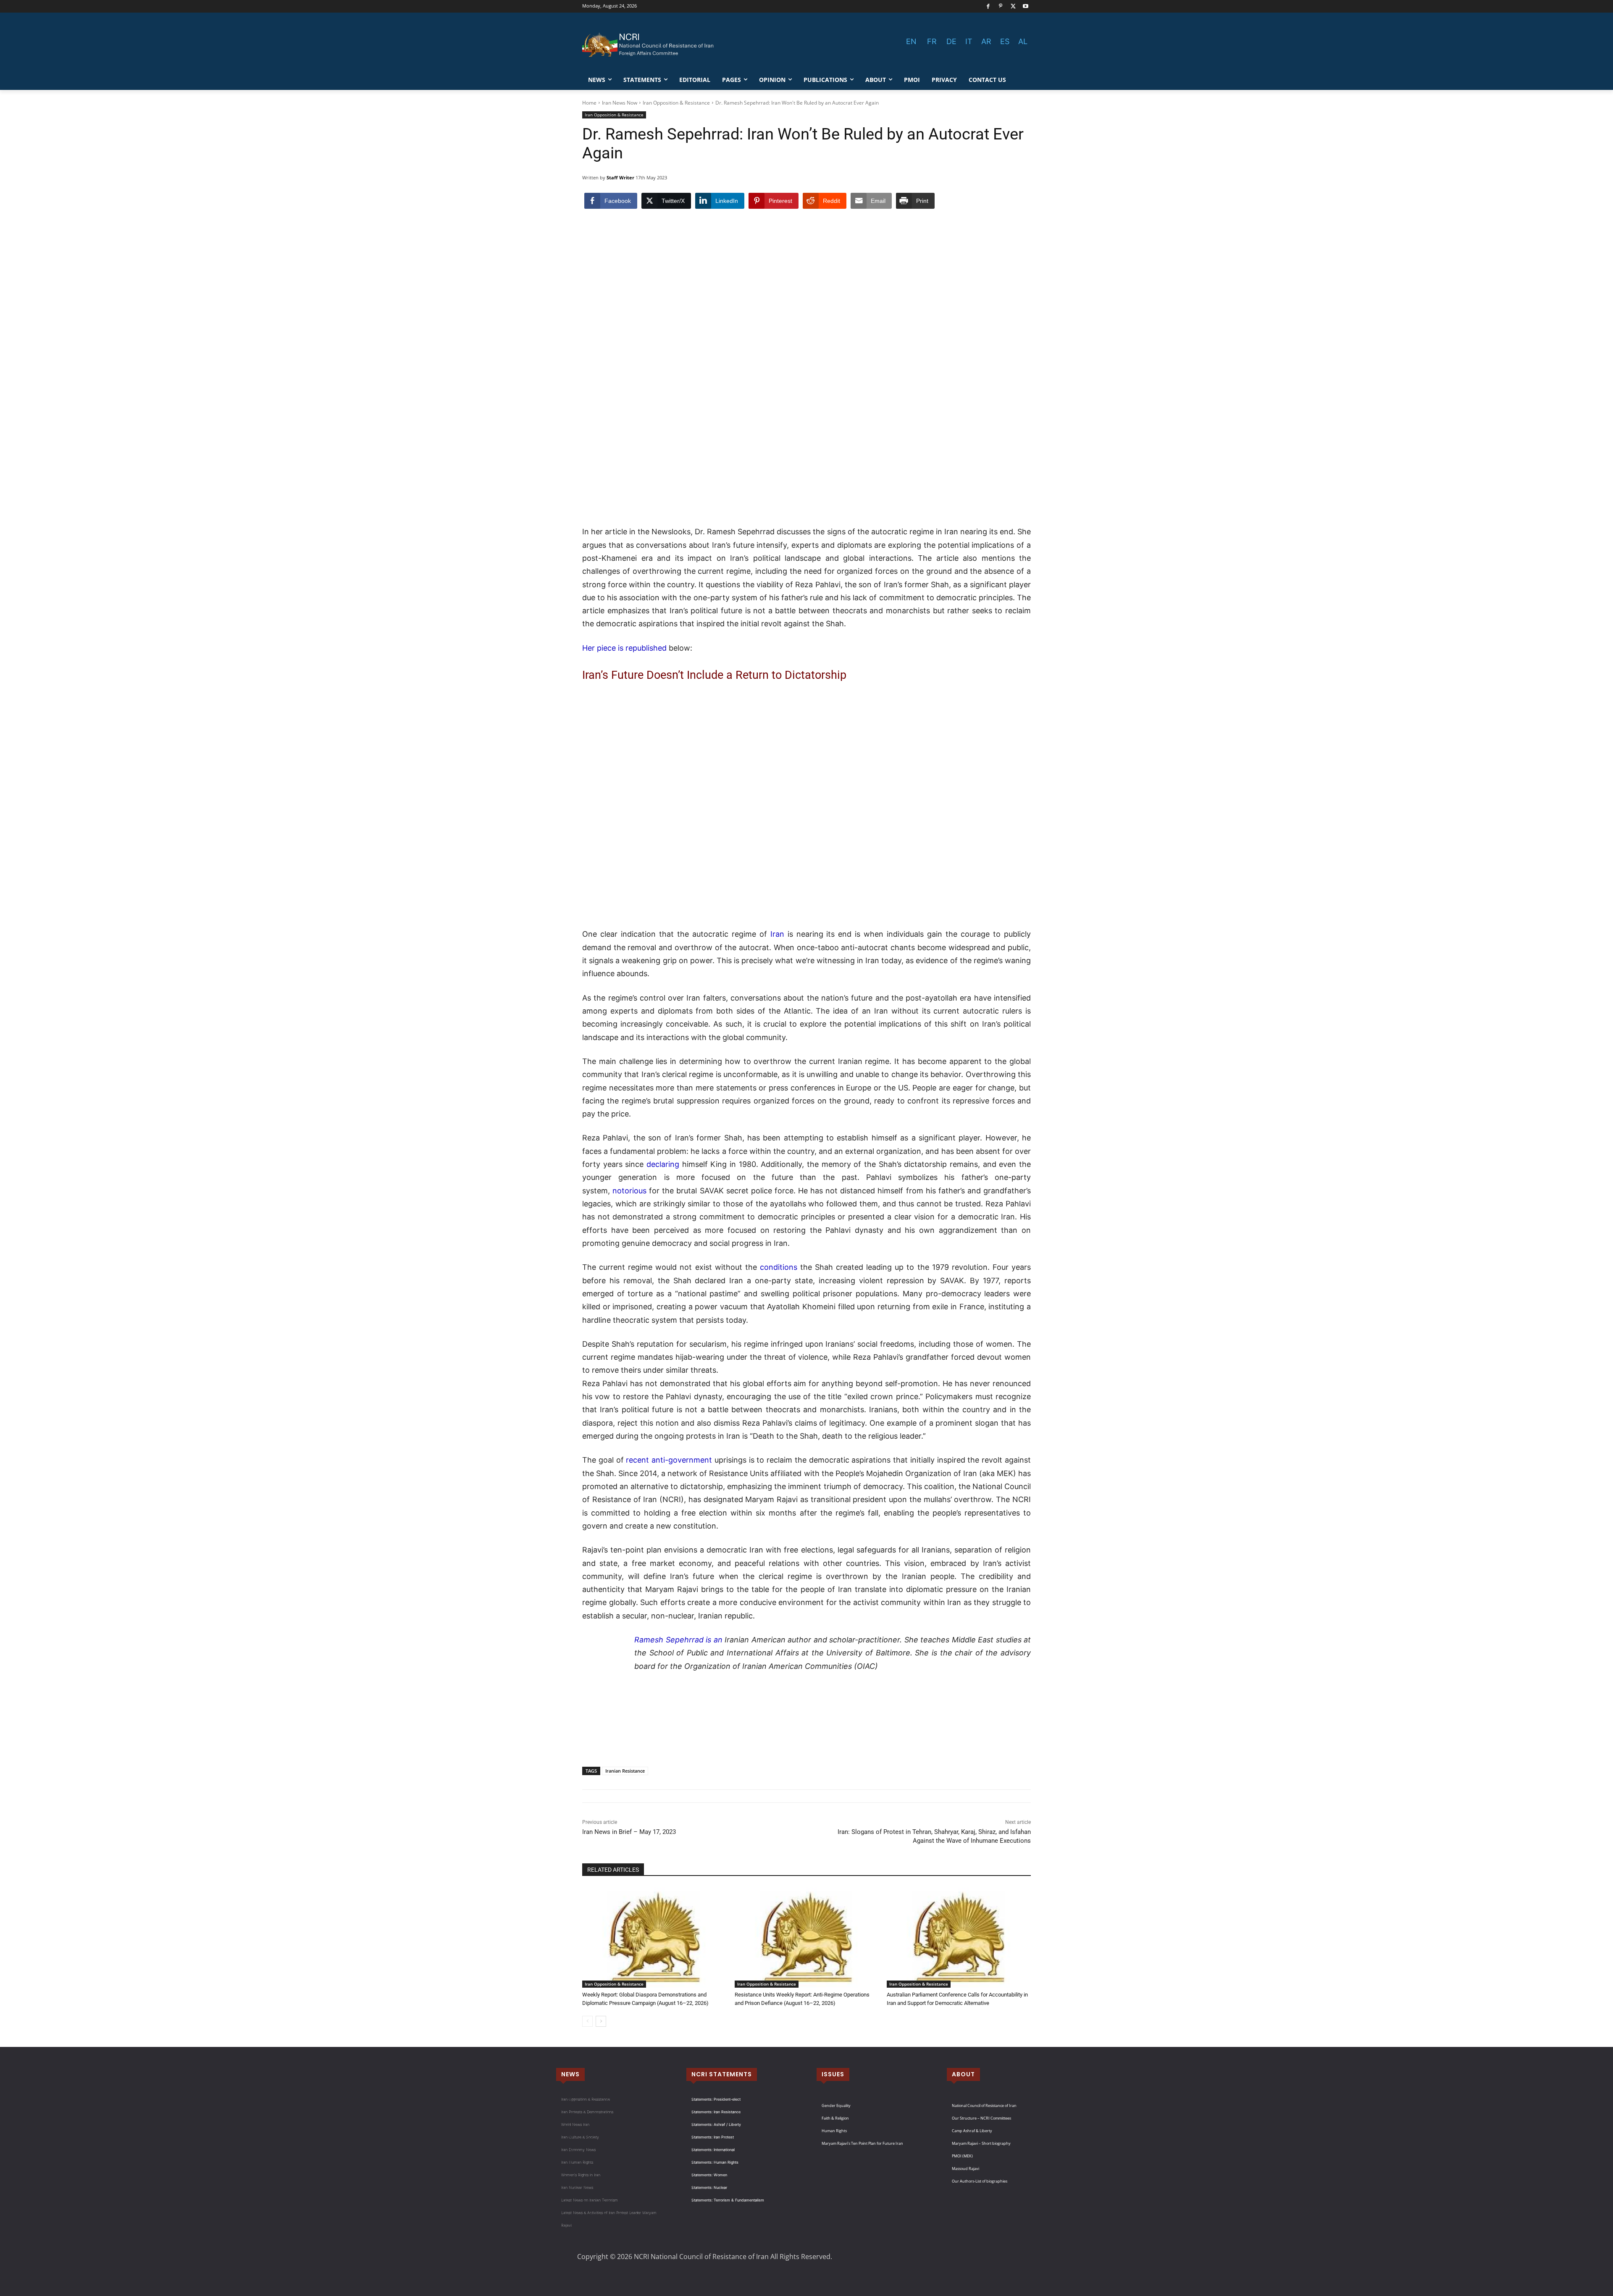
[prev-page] (587, 2021)
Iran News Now (620, 103)
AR (986, 41)
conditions (779, 1267)
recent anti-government (669, 1460)
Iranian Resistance (625, 1771)
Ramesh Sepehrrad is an (678, 1640)
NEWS (570, 2074)
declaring (663, 1164)
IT (969, 41)
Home (589, 103)
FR (932, 41)
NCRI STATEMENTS (722, 2074)
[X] (1013, 7)
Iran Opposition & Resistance (676, 103)
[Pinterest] (1001, 7)
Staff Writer (620, 177)
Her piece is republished (624, 648)
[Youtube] (1026, 7)
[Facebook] (988, 7)
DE (951, 41)
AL (1023, 41)
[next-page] (601, 2021)
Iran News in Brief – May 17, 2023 (629, 1832)
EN (911, 41)
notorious (629, 1191)
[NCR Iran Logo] (649, 45)
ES (1005, 41)
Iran (776, 934)
